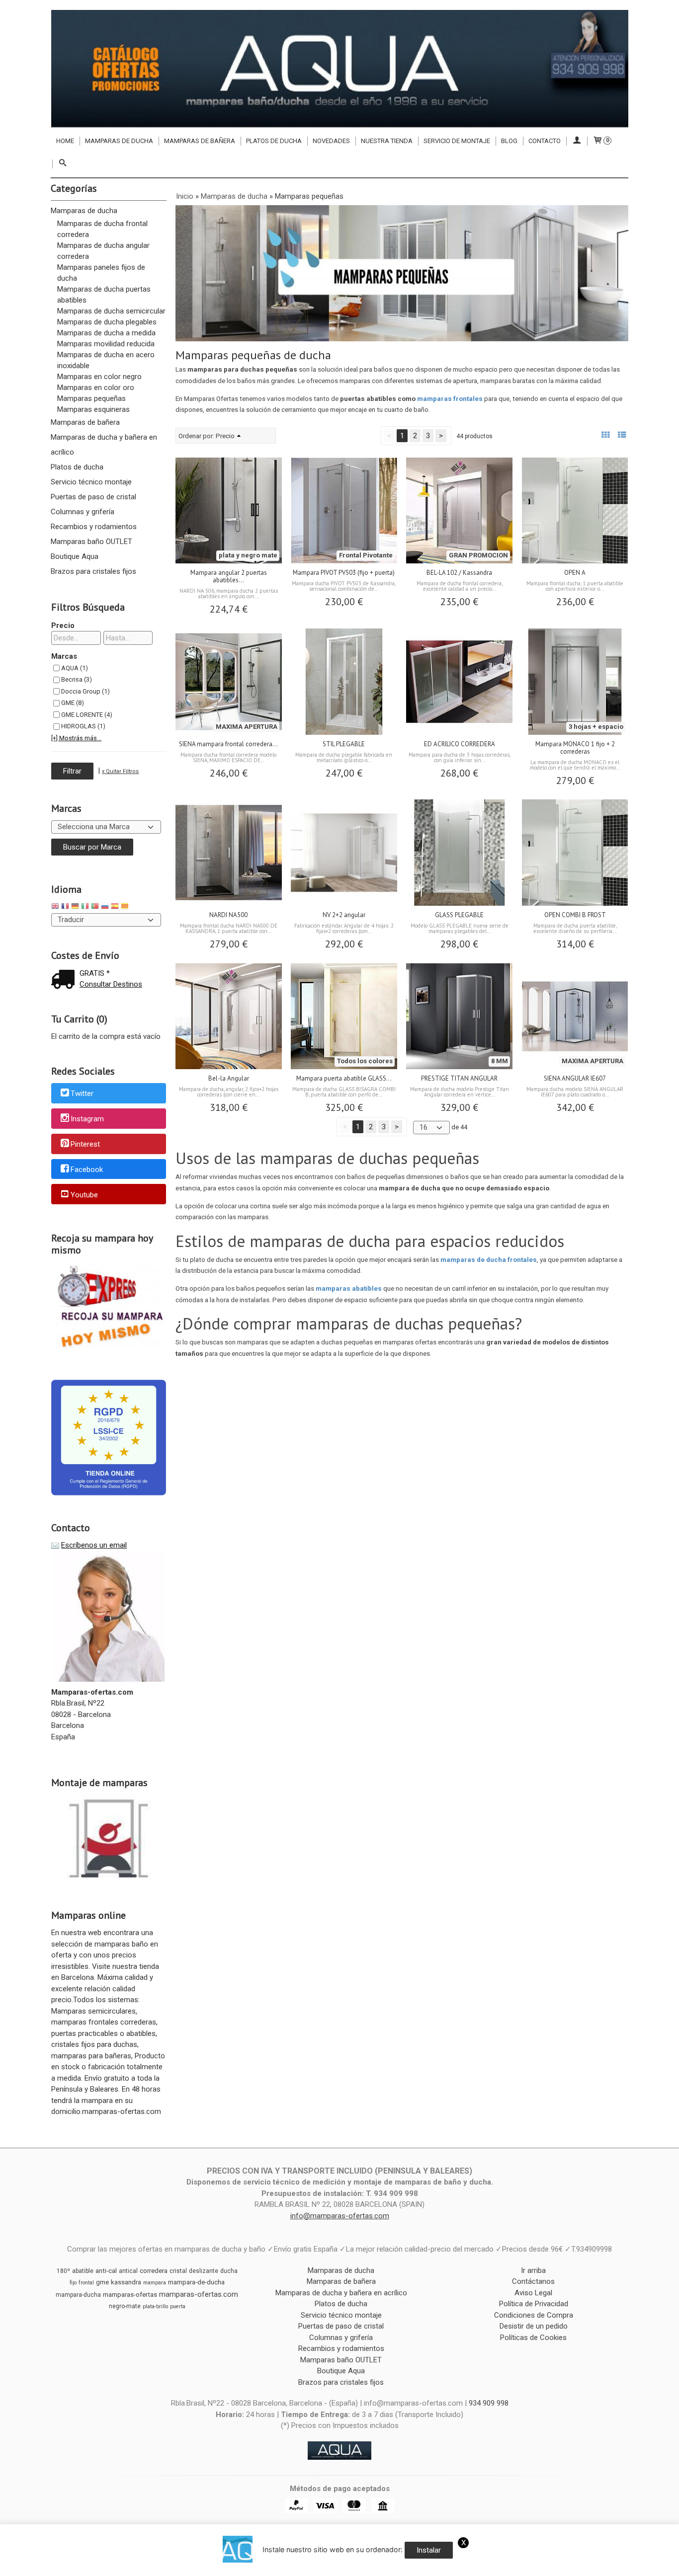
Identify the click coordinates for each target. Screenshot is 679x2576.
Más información (395, 2566)
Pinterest (85, 1144)
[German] (75, 907)
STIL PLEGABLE (344, 744)
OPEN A (575, 573)
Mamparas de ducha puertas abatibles (104, 295)
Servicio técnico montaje (91, 482)
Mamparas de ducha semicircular (111, 311)
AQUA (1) (75, 668)
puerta (178, 2306)
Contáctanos (533, 2281)
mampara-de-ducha (196, 2282)
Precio (63, 625)
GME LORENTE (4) (87, 715)
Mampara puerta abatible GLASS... (344, 1078)
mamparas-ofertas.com (199, 2294)
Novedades (331, 141)
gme (102, 2282)
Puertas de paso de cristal (93, 497)
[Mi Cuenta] (577, 141)
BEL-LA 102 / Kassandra (459, 573)
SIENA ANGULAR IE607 (575, 1078)
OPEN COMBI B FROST (575, 915)
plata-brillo (155, 2306)
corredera (154, 2271)
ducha (229, 2271)
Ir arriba (533, 2270)
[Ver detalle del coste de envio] (65, 980)
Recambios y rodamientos (94, 527)
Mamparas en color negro (99, 377)
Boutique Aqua (75, 556)
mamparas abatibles (349, 1288)
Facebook (87, 1170)
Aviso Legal (533, 2293)
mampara (155, 2283)
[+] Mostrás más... (76, 738)
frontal (86, 2283)
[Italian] (85, 907)
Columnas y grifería (83, 512)
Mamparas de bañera (200, 141)
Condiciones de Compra (534, 2315)
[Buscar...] (63, 164)
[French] (65, 907)
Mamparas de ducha (119, 141)
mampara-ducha (78, 2295)
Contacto (545, 141)
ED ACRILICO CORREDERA (460, 744)
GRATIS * (95, 973)
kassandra (126, 2282)
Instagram (87, 1119)
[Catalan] (126, 907)
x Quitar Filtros (120, 771)
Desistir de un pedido (534, 2326)
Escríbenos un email (94, 1545)
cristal (178, 2271)
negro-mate (125, 2306)
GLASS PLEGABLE (459, 915)
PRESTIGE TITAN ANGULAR (459, 1078)
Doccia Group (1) (85, 691)
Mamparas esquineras (93, 409)
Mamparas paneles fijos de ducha (101, 273)
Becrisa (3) (77, 679)
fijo (73, 2283)
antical (128, 2271)
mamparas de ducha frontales (489, 1259)
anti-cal (106, 2271)
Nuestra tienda (387, 141)
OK (358, 2566)
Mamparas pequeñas (91, 398)
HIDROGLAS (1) (83, 726)
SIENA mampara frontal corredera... (228, 744)
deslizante (204, 2271)
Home (65, 141)
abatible (83, 2271)
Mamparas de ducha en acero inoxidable (106, 360)
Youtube (84, 1195)
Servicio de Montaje (457, 141)
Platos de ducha (274, 141)
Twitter (82, 1094)
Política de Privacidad (534, 2304)
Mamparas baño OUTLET (91, 542)
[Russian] (105, 907)
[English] (55, 907)
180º (63, 2271)
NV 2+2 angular (344, 915)
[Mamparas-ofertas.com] (339, 69)
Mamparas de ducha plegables (107, 322)
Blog (509, 141)
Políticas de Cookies (533, 2338)
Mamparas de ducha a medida (106, 333)
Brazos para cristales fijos (93, 571)
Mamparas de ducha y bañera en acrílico (104, 445)
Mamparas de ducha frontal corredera (102, 229)
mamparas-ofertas (130, 2295)
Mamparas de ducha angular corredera (103, 251)
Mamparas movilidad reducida (106, 344)
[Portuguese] (95, 907)
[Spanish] (115, 907)
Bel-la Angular (229, 1078)
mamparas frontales (450, 398)
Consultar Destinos (111, 984)
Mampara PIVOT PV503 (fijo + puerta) (344, 573)
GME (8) (73, 703)
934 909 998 (489, 2403)
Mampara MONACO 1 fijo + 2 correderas (575, 748)
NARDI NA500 (228, 915)
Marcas (64, 656)
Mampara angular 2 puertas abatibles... (229, 576)
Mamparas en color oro (96, 388)
